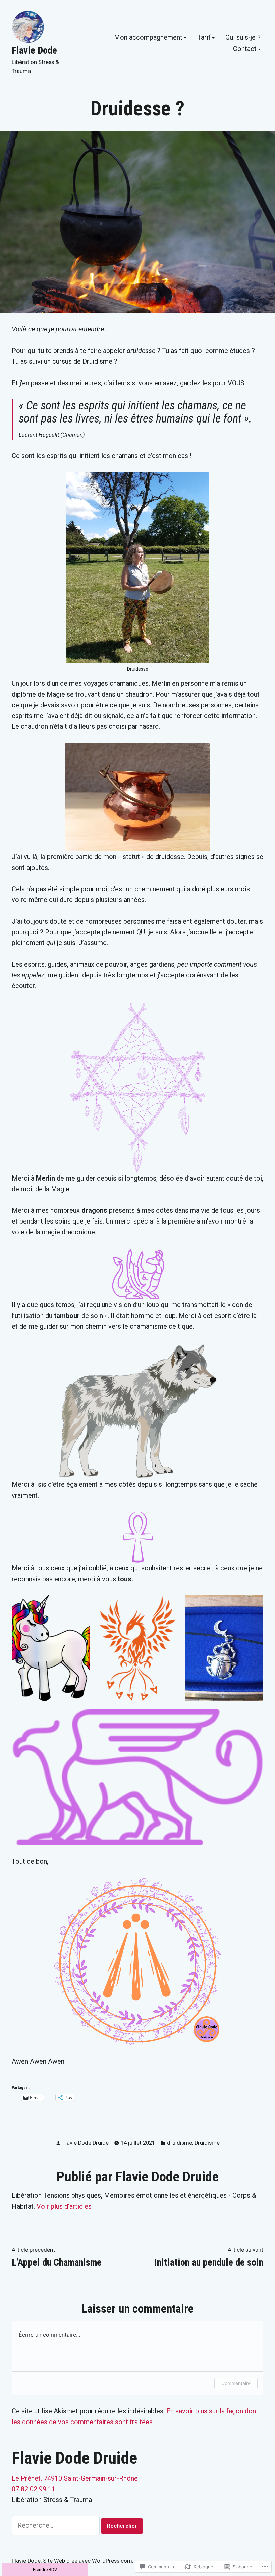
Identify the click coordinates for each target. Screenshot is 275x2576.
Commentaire (236, 2383)
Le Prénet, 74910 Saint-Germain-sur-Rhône (75, 2478)
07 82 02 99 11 (34, 2489)
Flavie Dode (34, 50)
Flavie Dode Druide (86, 2143)
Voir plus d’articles (64, 2206)
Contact (245, 49)
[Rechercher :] (57, 2525)
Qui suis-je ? (243, 38)
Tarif (204, 38)
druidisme (180, 2143)
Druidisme (207, 2143)
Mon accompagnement (148, 38)
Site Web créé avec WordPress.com (88, 2561)
